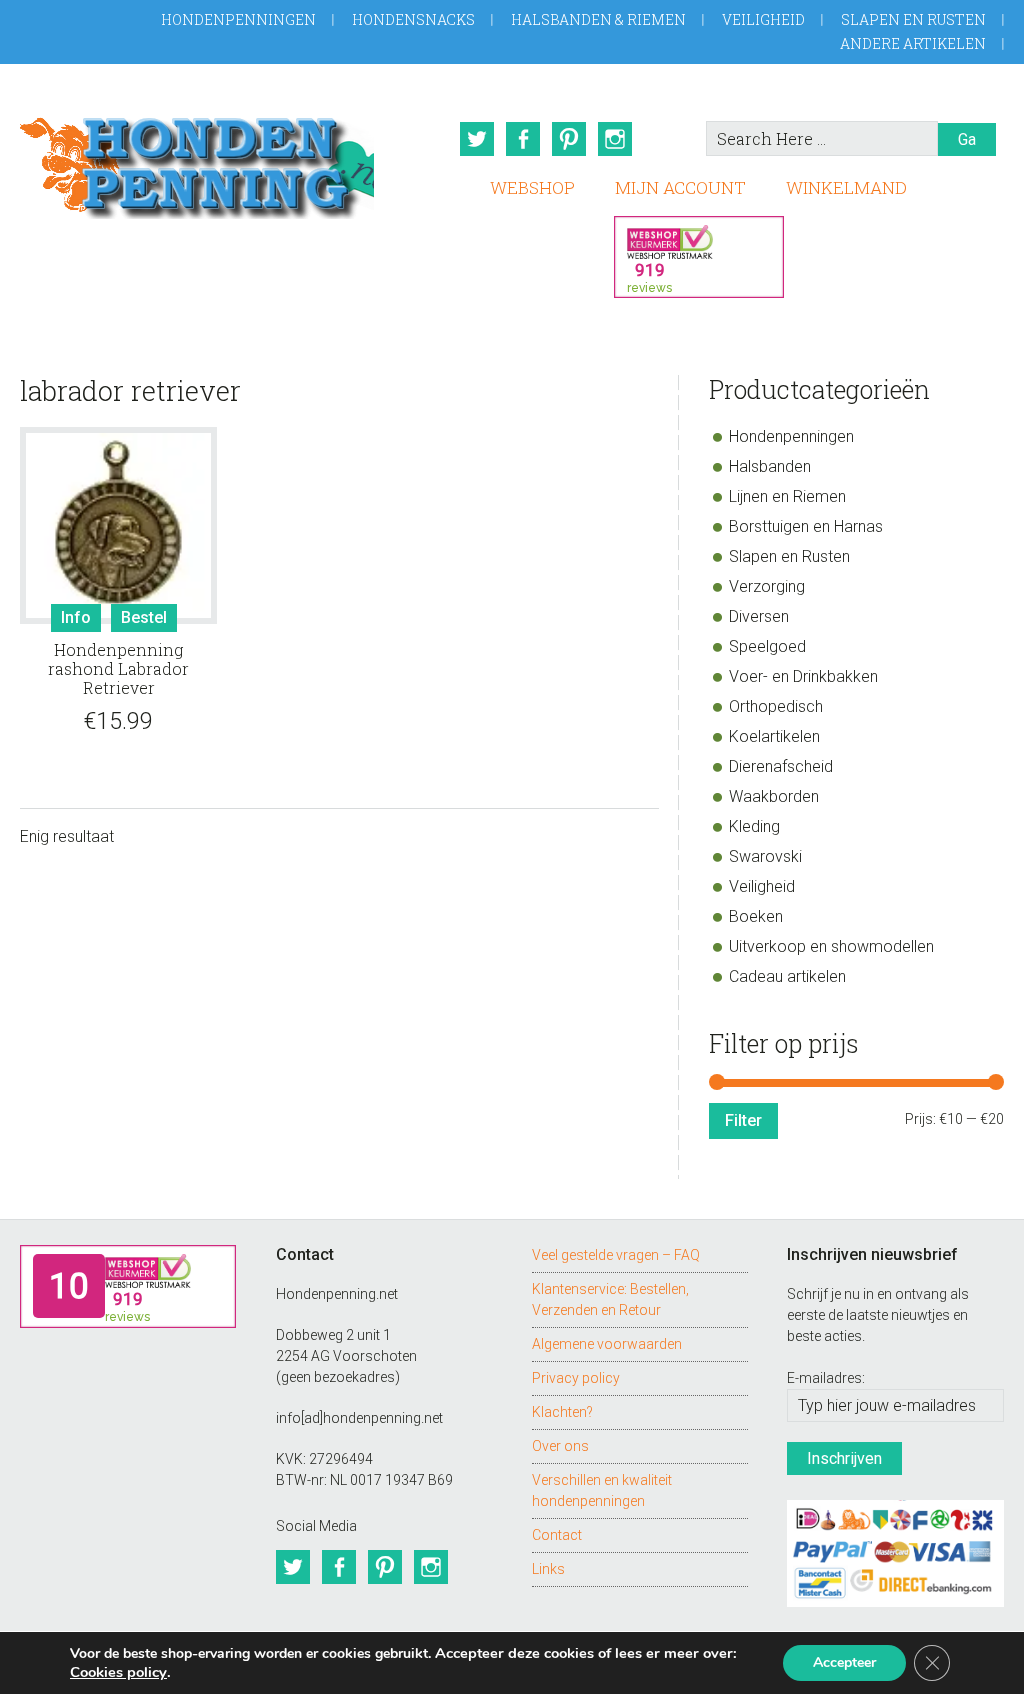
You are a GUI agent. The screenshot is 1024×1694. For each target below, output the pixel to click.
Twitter (477, 139)
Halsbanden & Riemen (598, 19)
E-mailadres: (826, 1378)
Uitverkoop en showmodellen (831, 946)
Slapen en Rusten (913, 19)
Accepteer (844, 1662)
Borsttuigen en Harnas (806, 526)
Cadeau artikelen (787, 976)
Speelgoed (767, 646)
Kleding (754, 826)
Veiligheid (763, 19)
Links (548, 1569)
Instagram (615, 139)
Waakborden (774, 796)
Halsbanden (770, 466)
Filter (743, 1120)
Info (76, 617)
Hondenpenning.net (197, 161)
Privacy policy (576, 1378)
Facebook (523, 139)
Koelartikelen (774, 736)
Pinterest (569, 139)
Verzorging (767, 586)
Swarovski (765, 856)
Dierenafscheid (781, 766)
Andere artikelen (913, 43)
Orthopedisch (776, 706)
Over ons (560, 1446)
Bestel (144, 617)
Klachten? (562, 1412)
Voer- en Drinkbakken (803, 676)
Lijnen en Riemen (787, 496)
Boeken (756, 916)
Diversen (759, 616)
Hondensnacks (413, 19)
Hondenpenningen (238, 19)
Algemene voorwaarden (607, 1344)
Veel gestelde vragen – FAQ (616, 1255)
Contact (557, 1535)
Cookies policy (118, 1672)
